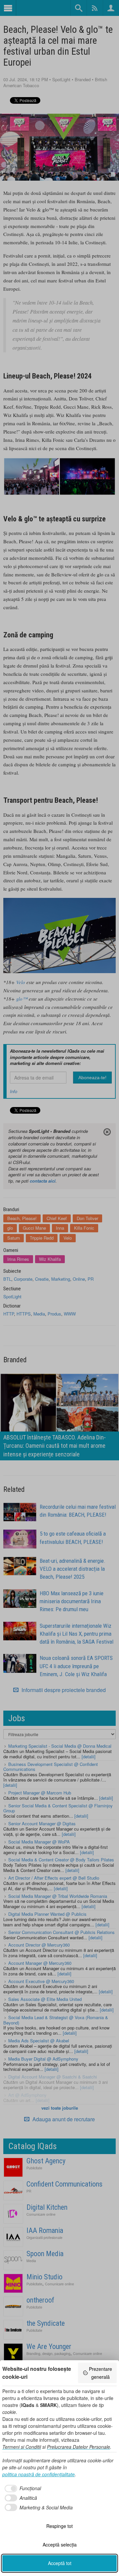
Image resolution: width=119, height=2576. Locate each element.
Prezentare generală (100, 2373)
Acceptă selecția (60, 2545)
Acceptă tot (60, 2563)
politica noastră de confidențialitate (39, 2474)
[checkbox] (22, 2488)
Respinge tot (59, 2526)
